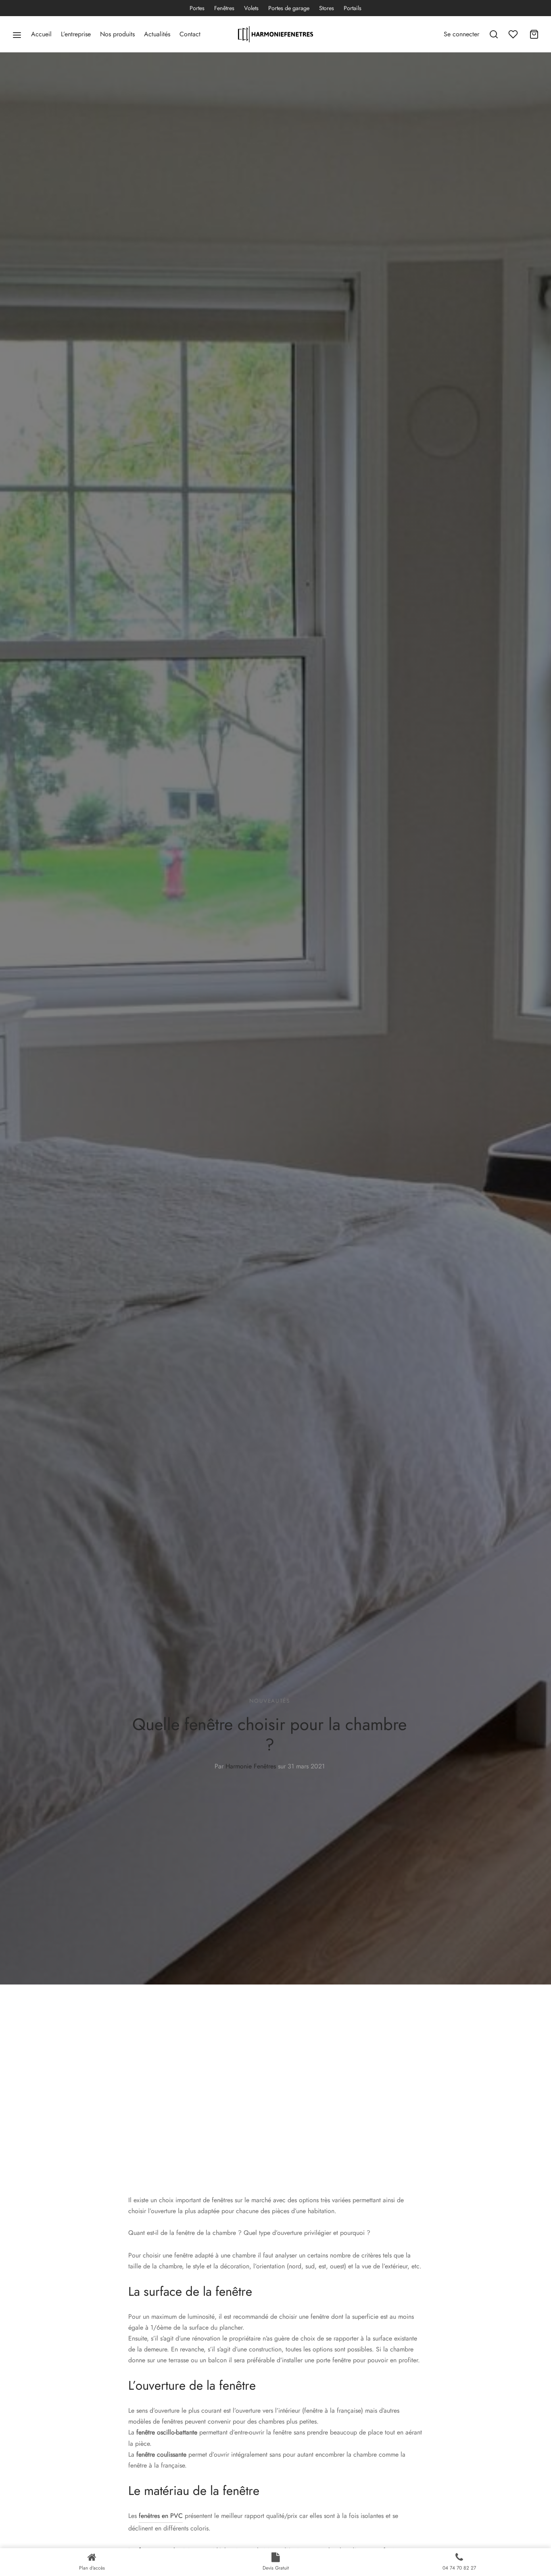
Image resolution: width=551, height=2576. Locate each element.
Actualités (157, 34)
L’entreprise (76, 34)
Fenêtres (224, 8)
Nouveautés (270, 1701)
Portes (197, 8)
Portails (353, 8)
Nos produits (117, 34)
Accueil (41, 34)
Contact (190, 34)
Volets (251, 8)
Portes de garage (289, 8)
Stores (327, 8)
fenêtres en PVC (161, 2516)
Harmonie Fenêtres (251, 1766)
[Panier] (534, 34)
